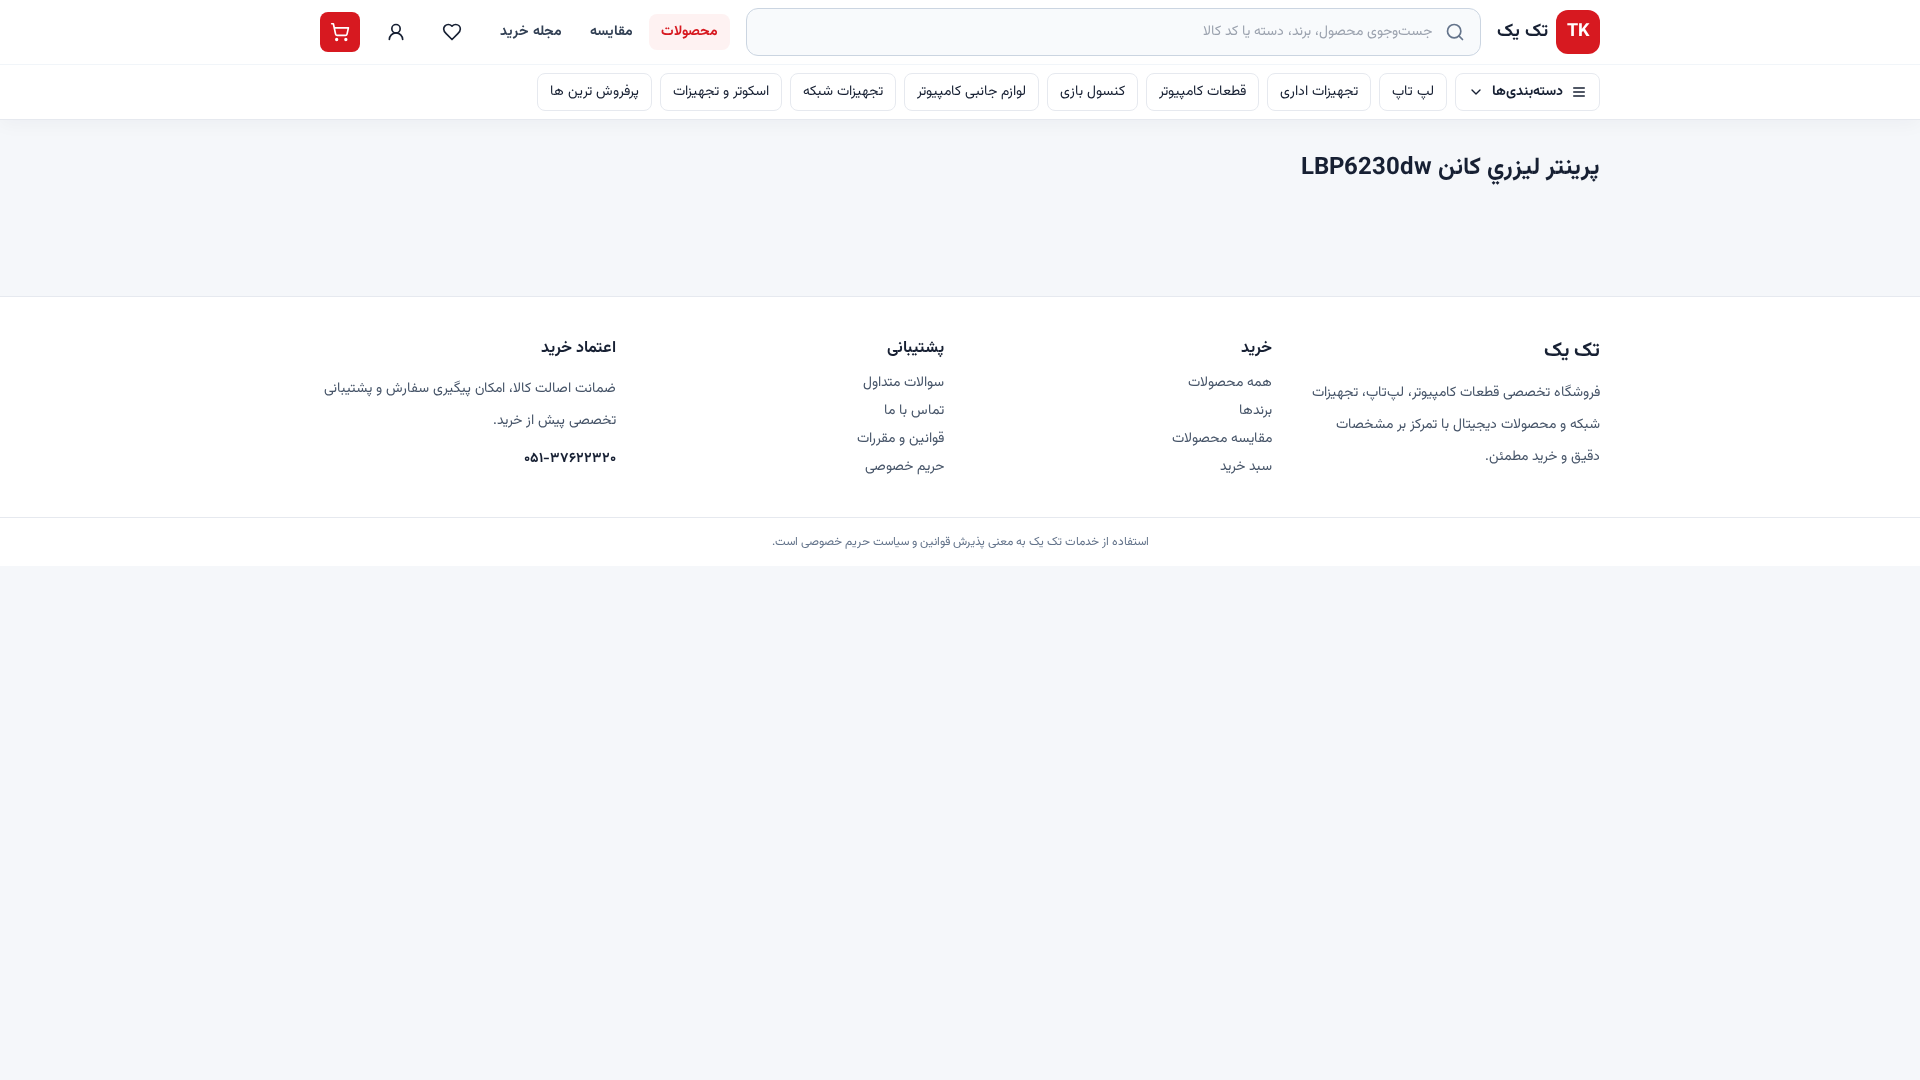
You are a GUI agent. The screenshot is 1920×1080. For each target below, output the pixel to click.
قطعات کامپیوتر (1202, 92)
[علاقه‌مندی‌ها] (452, 32)
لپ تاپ (1413, 92)
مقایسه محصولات (1222, 439)
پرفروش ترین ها (594, 92)
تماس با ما (914, 411)
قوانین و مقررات (900, 439)
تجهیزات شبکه (843, 92)
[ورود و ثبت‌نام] (396, 32)
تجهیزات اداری (1319, 92)
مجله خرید (531, 32)
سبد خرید (1246, 467)
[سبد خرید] (340, 32)
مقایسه (611, 32)
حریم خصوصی (904, 467)
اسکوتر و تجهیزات (721, 92)
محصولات (689, 32)
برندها (1255, 411)
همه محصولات (1230, 383)
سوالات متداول (903, 383)
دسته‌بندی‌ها (1527, 92)
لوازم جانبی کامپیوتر (971, 92)
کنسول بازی (1092, 92)
